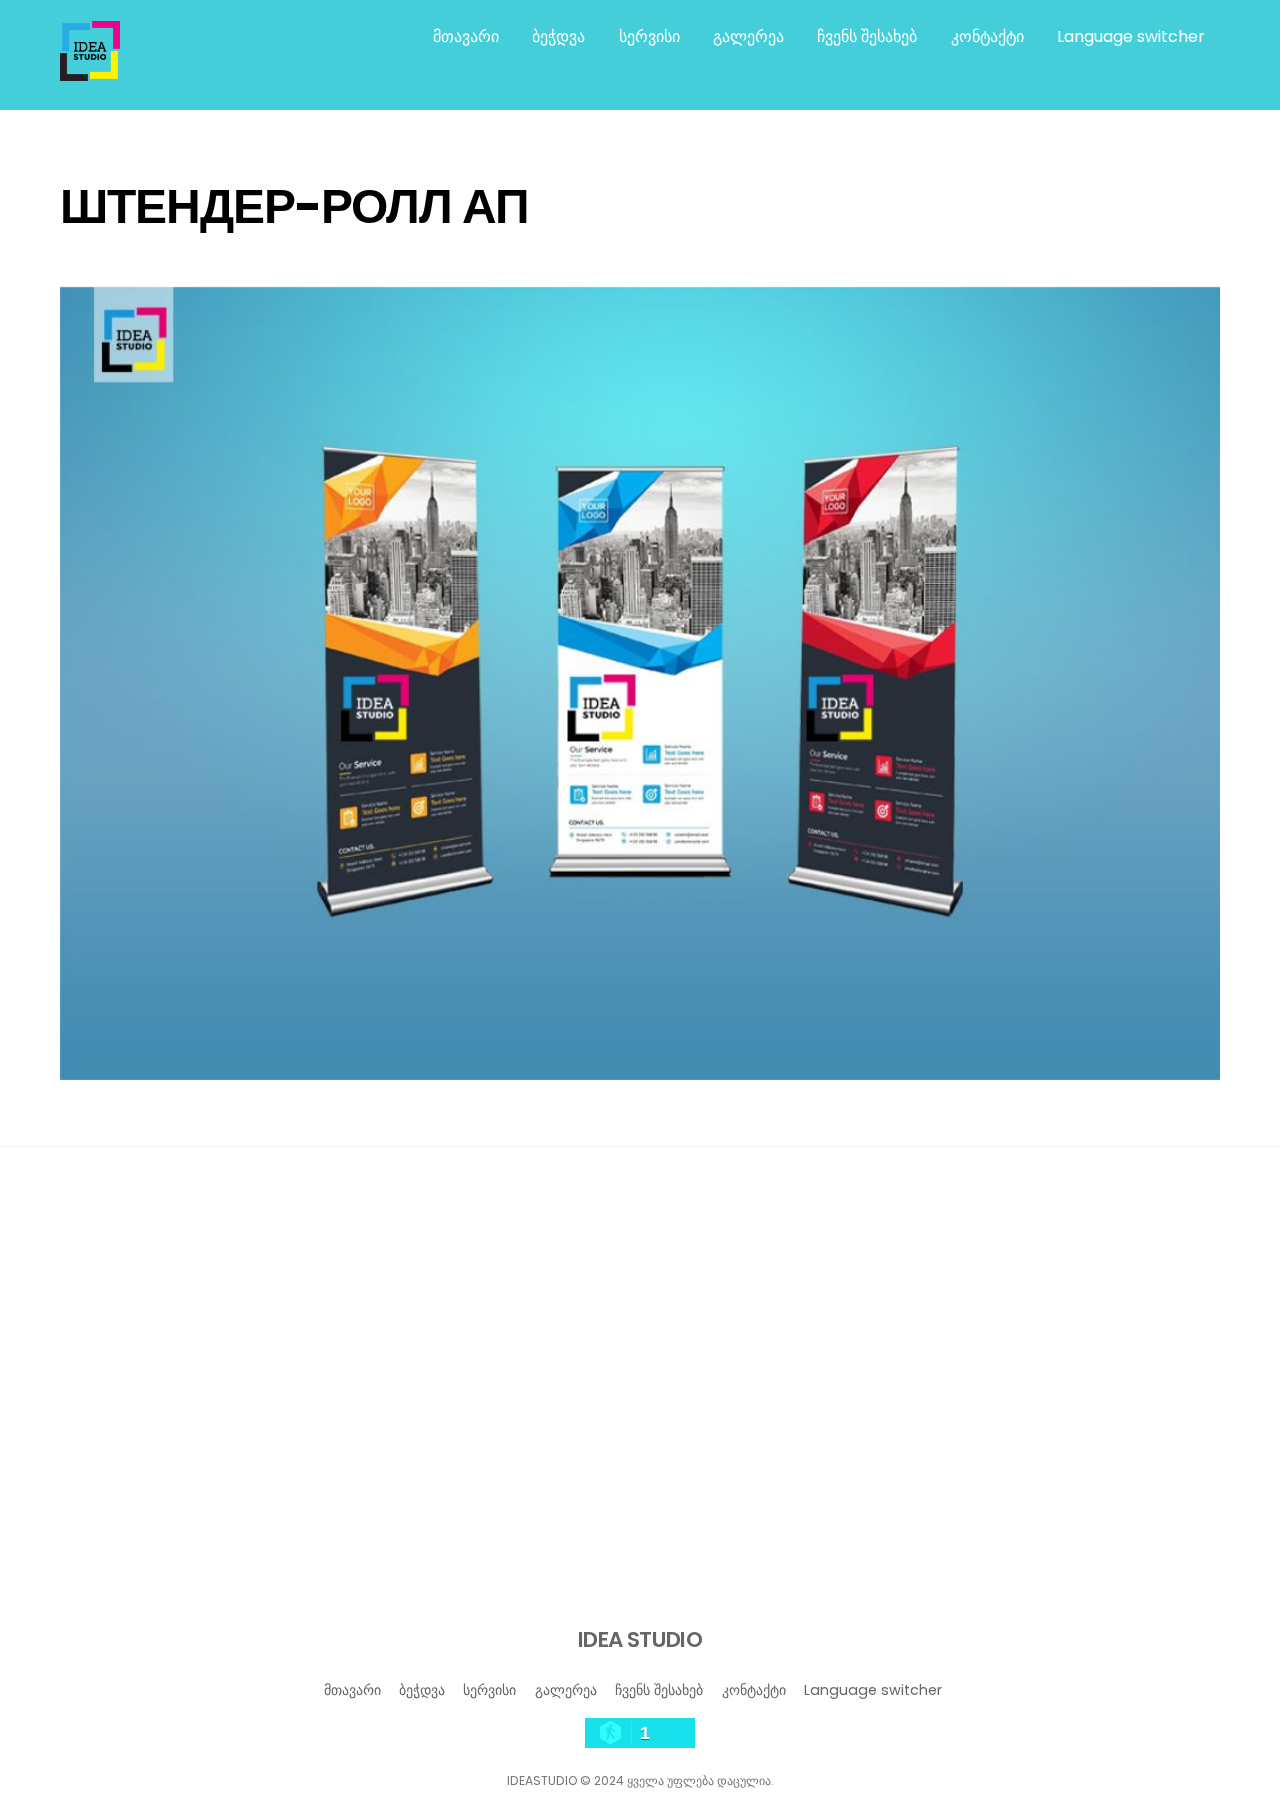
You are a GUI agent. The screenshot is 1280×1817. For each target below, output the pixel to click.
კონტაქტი (987, 36)
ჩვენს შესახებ (867, 36)
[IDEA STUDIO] (90, 71)
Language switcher (1131, 36)
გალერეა (748, 36)
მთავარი (466, 36)
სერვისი (649, 36)
